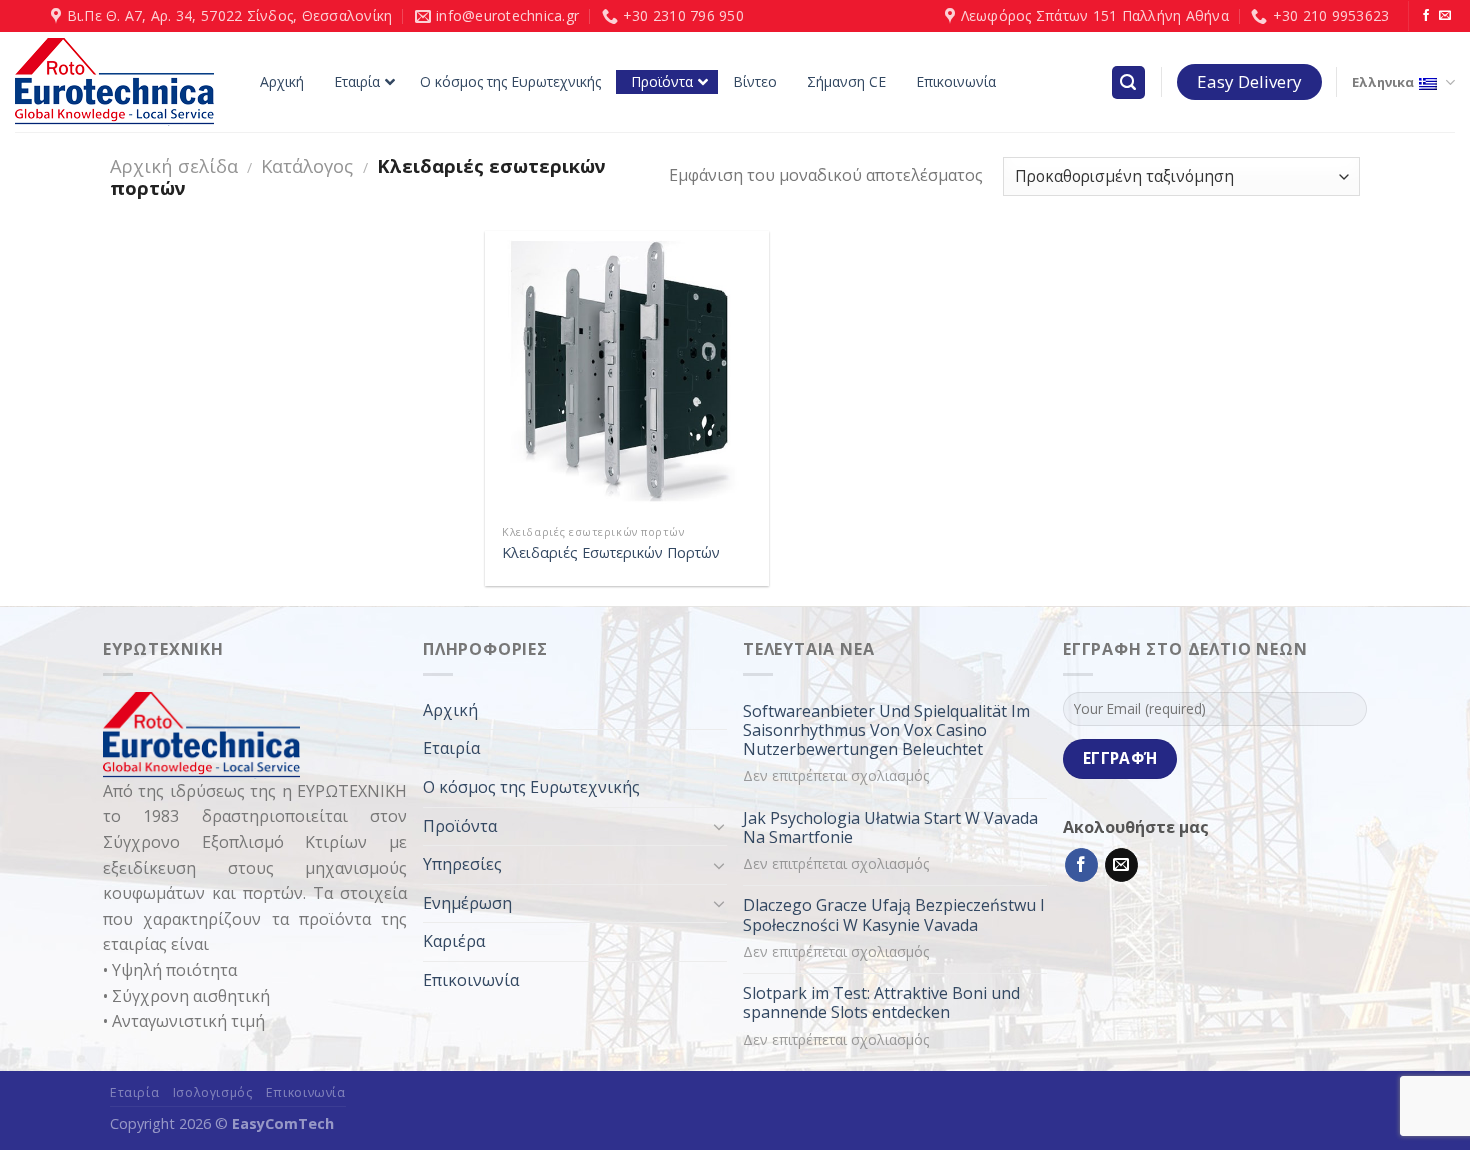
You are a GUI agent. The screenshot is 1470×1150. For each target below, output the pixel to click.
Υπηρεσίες (462, 864)
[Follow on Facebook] (1426, 16)
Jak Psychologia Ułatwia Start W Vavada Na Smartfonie (890, 828)
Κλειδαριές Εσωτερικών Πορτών (611, 553)
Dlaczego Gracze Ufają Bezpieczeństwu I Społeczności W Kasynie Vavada (894, 915)
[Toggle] (719, 826)
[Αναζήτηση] (1129, 82)
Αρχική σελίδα (174, 165)
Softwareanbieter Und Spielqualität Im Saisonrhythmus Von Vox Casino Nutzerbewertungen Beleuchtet (886, 731)
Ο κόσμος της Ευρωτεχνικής (531, 787)
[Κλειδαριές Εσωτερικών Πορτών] (627, 373)
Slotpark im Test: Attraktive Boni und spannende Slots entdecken (881, 1003)
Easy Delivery (1249, 81)
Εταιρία (451, 748)
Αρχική (450, 710)
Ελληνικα (1383, 82)
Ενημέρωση (467, 903)
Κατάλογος (307, 165)
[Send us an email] (1445, 16)
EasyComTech (283, 1123)
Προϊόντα (460, 826)
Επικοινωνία (471, 980)
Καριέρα (454, 941)
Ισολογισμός (213, 1092)
